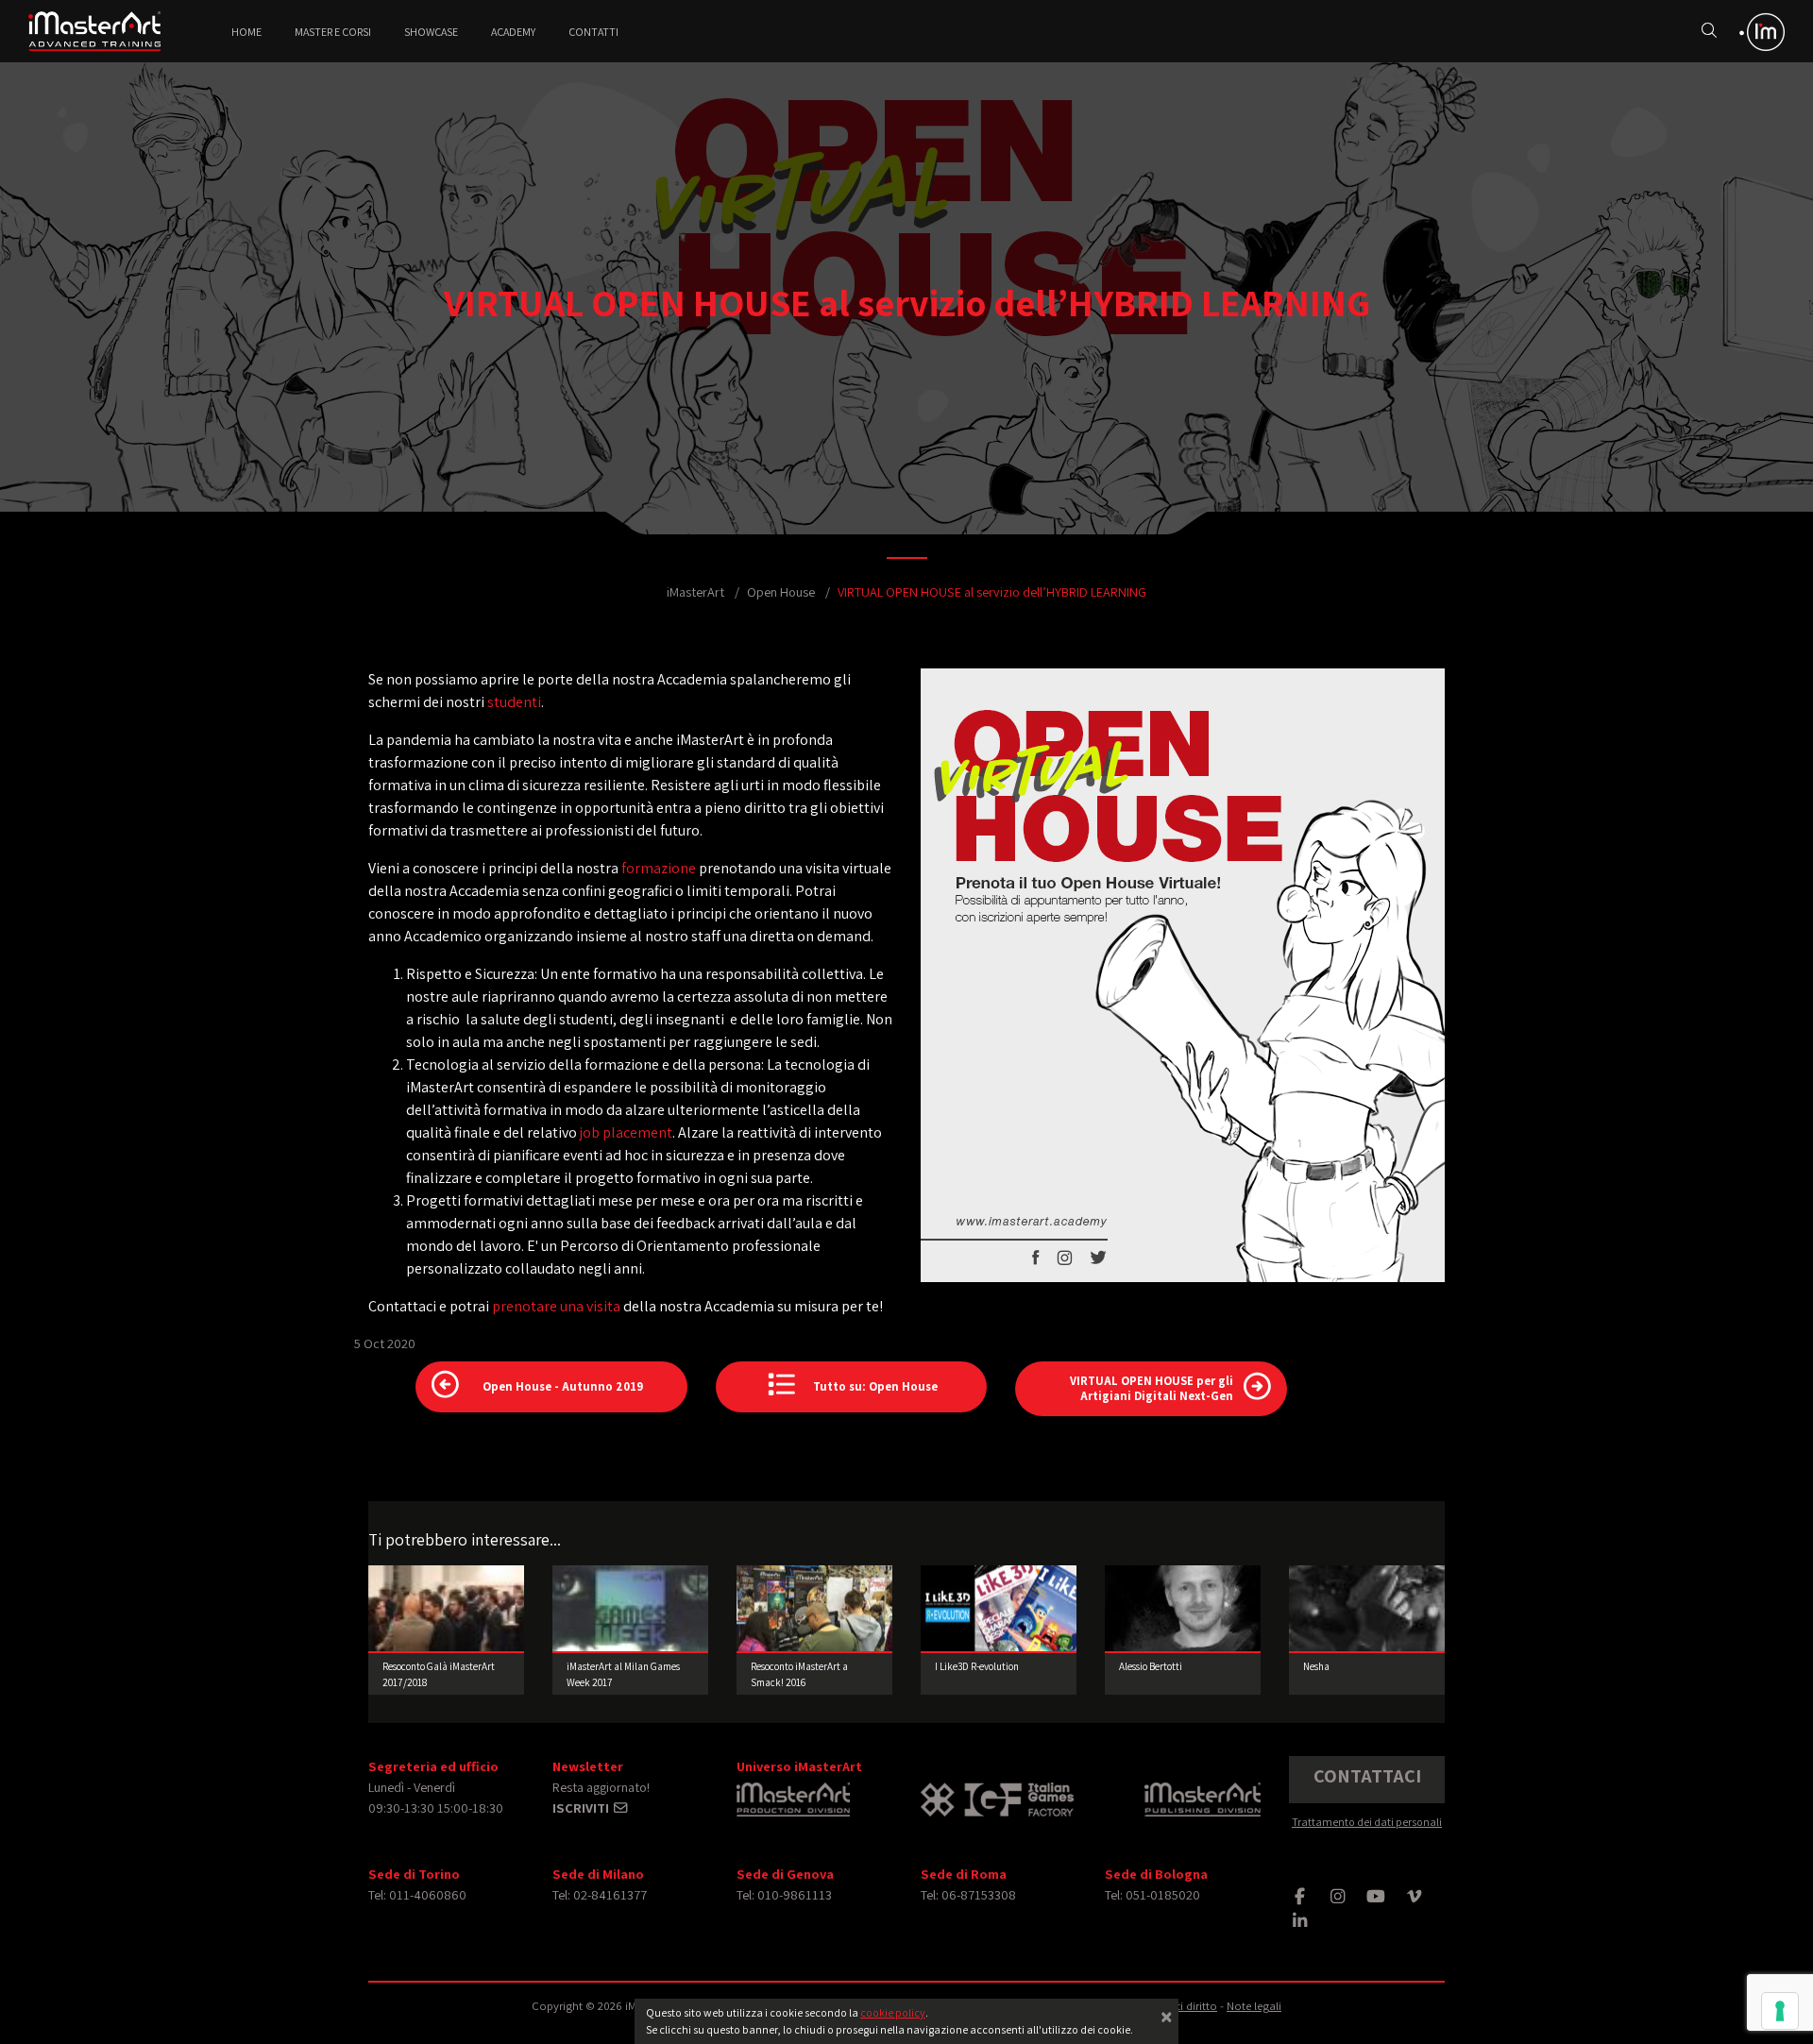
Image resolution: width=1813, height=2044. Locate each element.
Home (246, 32)
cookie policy (893, 2012)
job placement (626, 1132)
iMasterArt (695, 591)
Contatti (593, 32)
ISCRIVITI (582, 1808)
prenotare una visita (556, 1306)
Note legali (1254, 2006)
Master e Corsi (333, 32)
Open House (781, 591)
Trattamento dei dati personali (1367, 1822)
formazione (659, 868)
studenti (514, 702)
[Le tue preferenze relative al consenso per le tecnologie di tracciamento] (1780, 2011)
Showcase (431, 32)
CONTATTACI (1367, 1776)
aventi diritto (1185, 2006)
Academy (513, 32)
